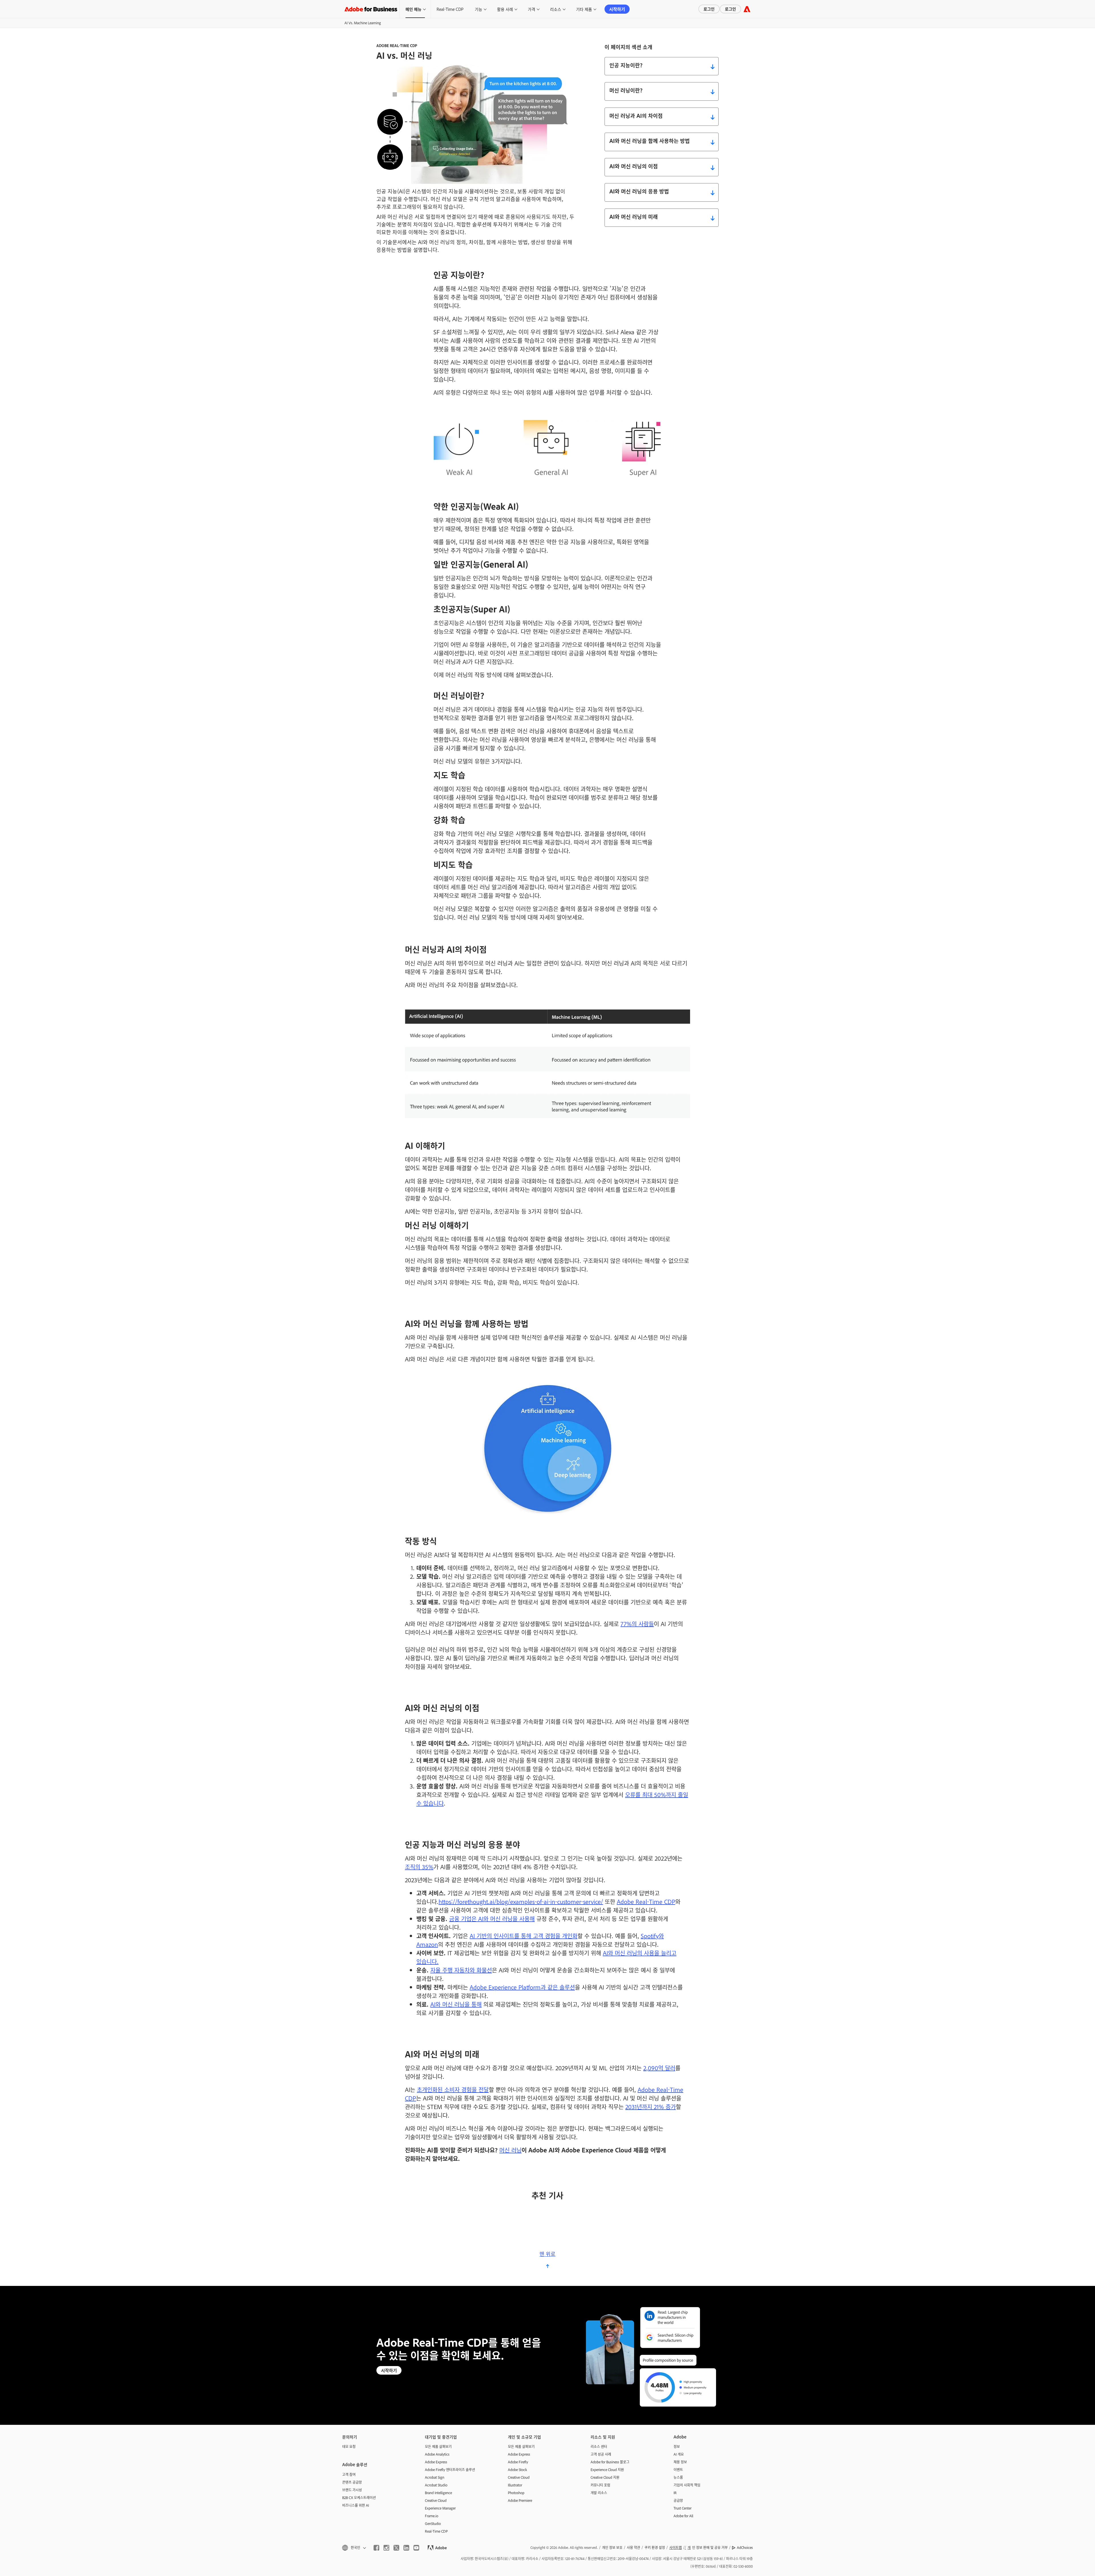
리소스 (556, 9)
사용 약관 (633, 2547)
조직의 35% (419, 1867)
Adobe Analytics (437, 2454)
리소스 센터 (599, 2447)
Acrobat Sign (435, 2477)
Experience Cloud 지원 (607, 2470)
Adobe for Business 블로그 (610, 2462)
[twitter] (396, 2548)
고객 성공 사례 (601, 2454)
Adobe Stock (517, 2470)
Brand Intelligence (438, 2493)
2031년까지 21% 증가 (651, 2106)
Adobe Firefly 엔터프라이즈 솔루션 (450, 2470)
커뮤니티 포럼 (600, 2485)
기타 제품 (584, 9)
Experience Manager (440, 2508)
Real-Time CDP (450, 9)
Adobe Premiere (520, 2500)
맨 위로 (547, 2254)
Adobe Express (436, 2462)
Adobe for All (683, 2516)
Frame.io (432, 2516)
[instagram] (386, 2548)
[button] (354, 2548)
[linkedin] (406, 2548)
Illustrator (515, 2485)
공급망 (678, 2500)
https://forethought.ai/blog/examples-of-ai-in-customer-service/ (521, 1901)
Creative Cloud (436, 2500)
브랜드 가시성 (352, 2490)
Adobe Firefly (518, 2462)
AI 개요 (679, 2454)
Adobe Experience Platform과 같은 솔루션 (522, 1987)
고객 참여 (349, 2474)
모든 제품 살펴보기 (438, 2447)
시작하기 (617, 9)
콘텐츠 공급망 (352, 2482)
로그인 (709, 9)
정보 (677, 2447)
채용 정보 (680, 2462)
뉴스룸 (678, 2477)
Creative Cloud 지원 (605, 2477)
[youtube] (416, 2548)
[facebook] (376, 2548)
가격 (532, 9)
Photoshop (516, 2493)
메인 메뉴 (413, 9)
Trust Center (683, 2508)
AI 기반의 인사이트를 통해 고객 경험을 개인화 (524, 1936)
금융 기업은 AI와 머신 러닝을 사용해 (492, 1919)
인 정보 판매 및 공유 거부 (708, 2547)
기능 (478, 9)
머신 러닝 (510, 2150)
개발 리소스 (599, 2493)
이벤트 (678, 2470)
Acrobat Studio (436, 2485)
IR (675, 2493)
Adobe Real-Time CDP (646, 1901)
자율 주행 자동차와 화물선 (461, 1970)
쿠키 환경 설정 (655, 2547)
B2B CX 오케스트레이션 (359, 2498)
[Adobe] (747, 9)
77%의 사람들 (637, 1624)
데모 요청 (349, 2447)
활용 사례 (505, 9)
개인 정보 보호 (612, 2547)
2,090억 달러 (659, 2068)
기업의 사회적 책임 (687, 2485)
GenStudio (433, 2524)
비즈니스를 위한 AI (356, 2505)
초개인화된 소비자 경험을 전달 (453, 2089)
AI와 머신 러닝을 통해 (456, 2004)
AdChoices (745, 2547)
